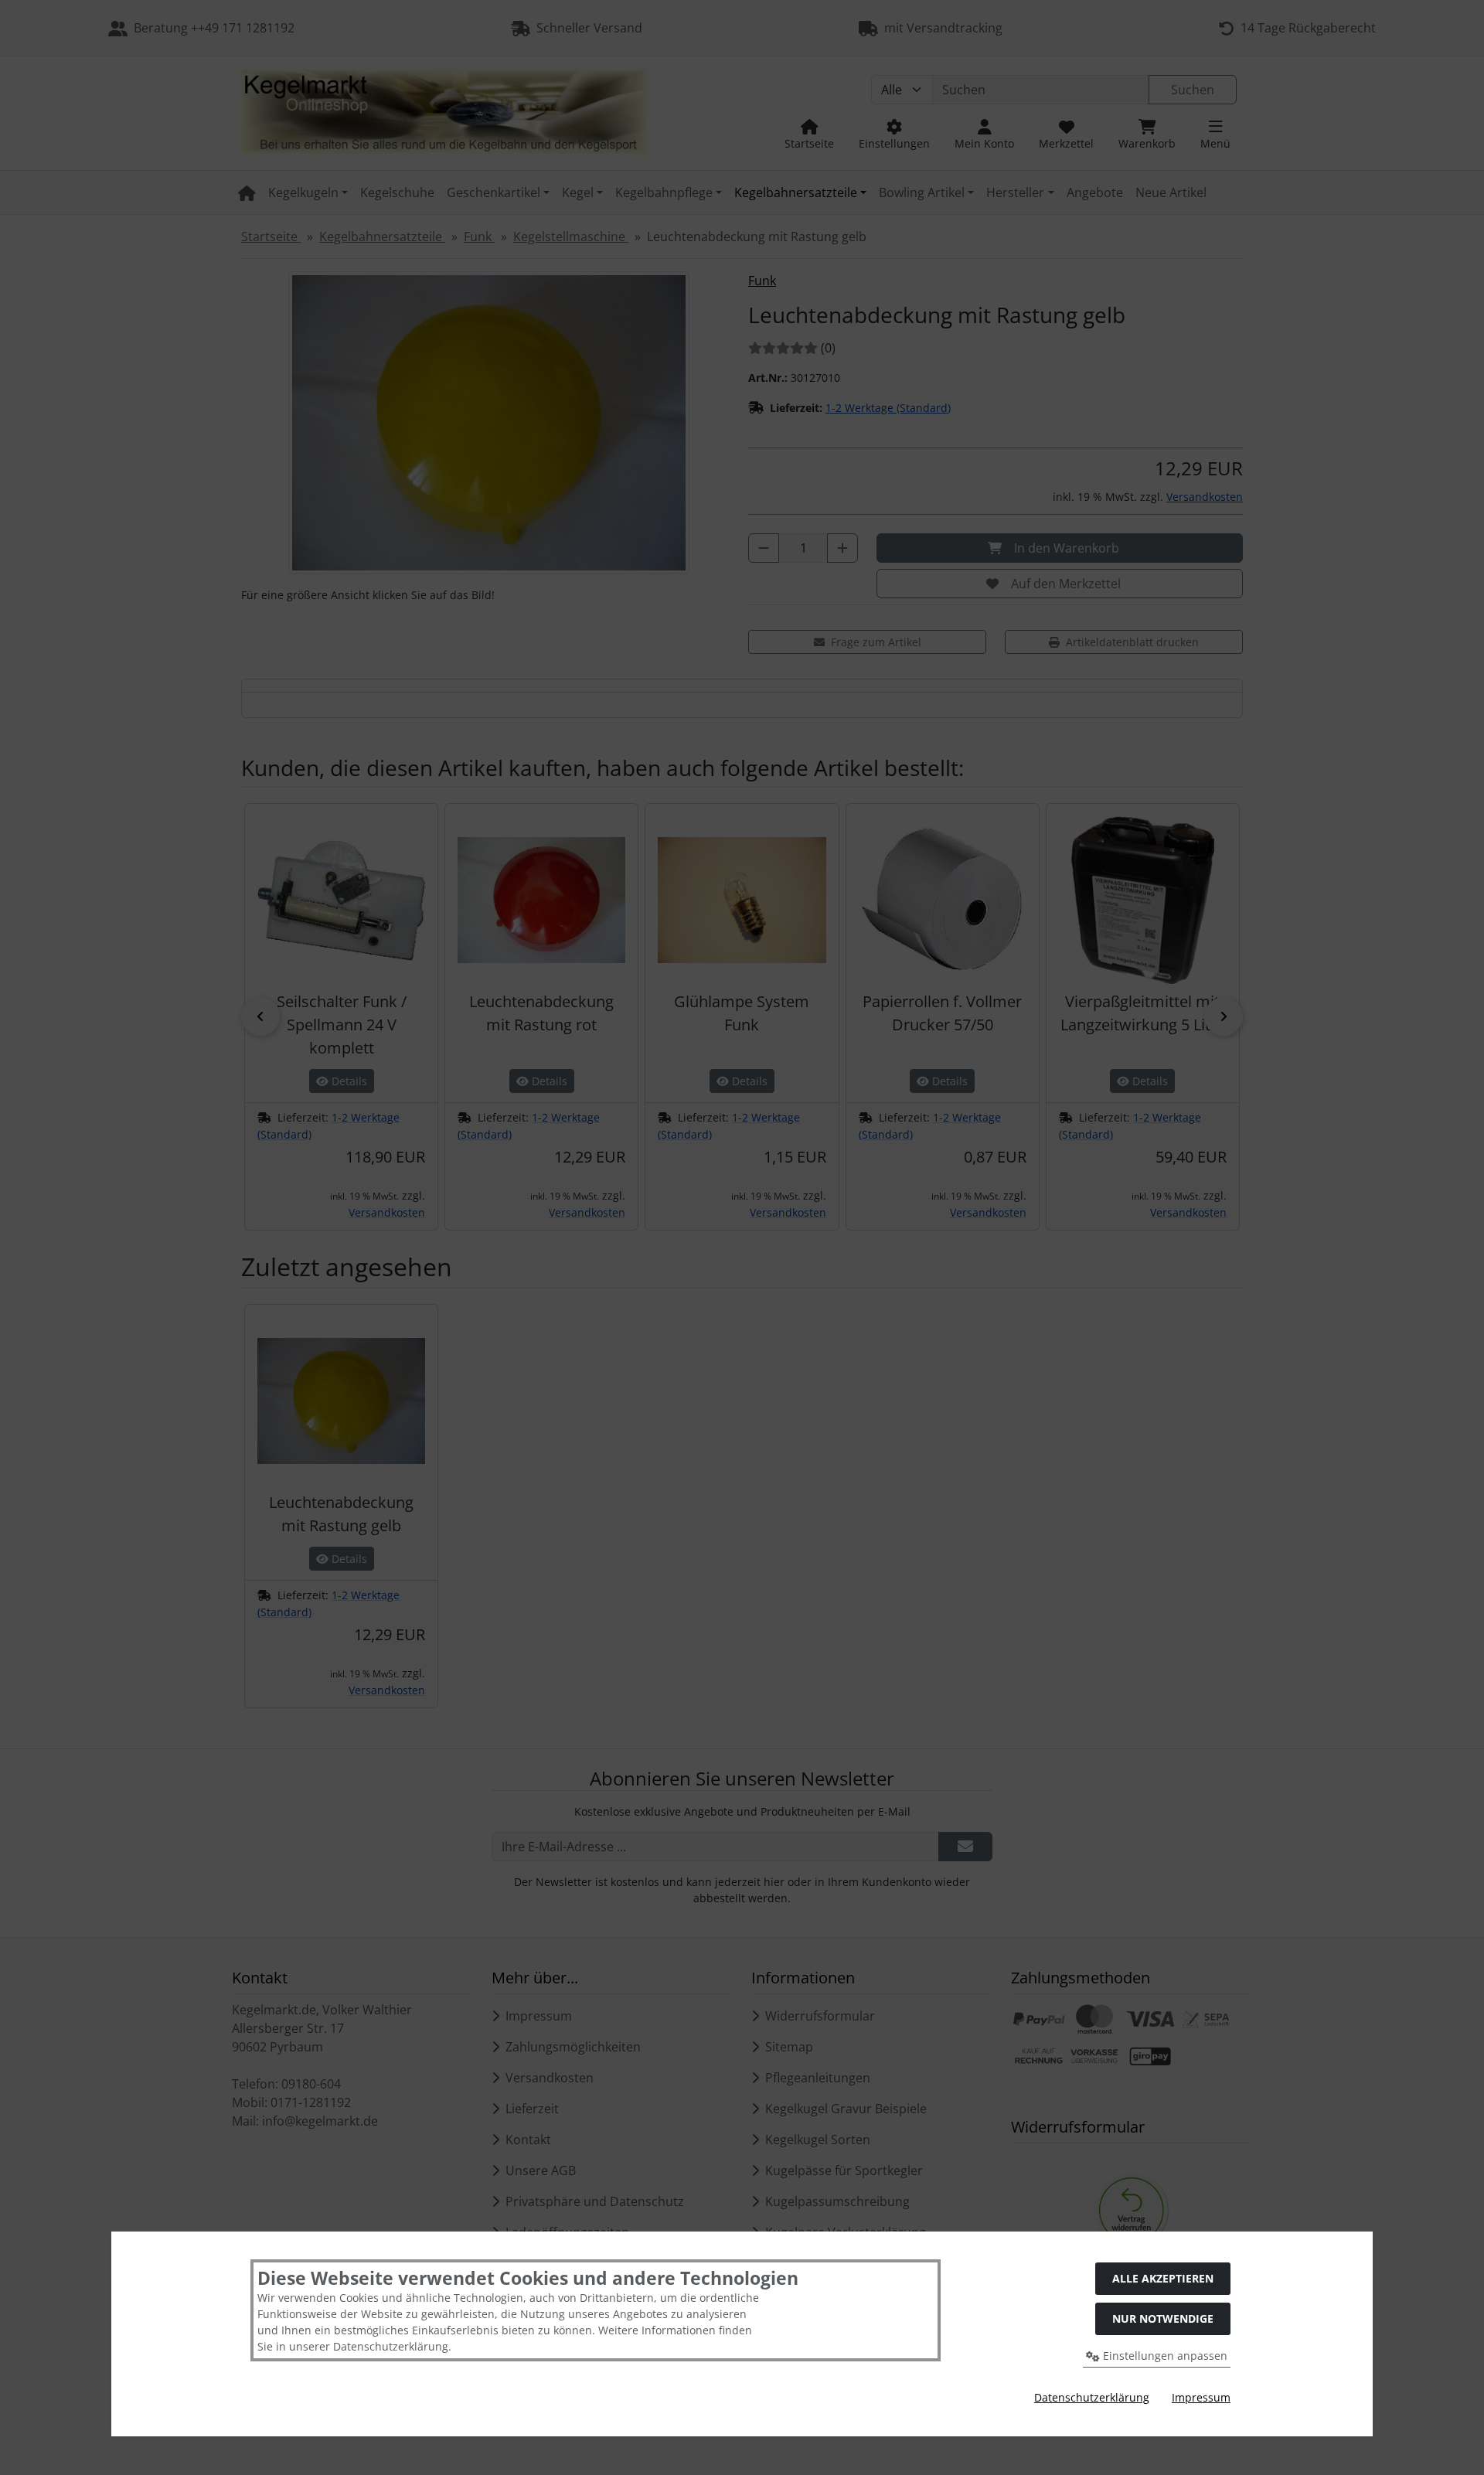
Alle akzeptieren (1163, 2278)
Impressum (1201, 2397)
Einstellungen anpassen (1164, 2356)
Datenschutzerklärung (1092, 2397)
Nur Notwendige (1163, 2318)
